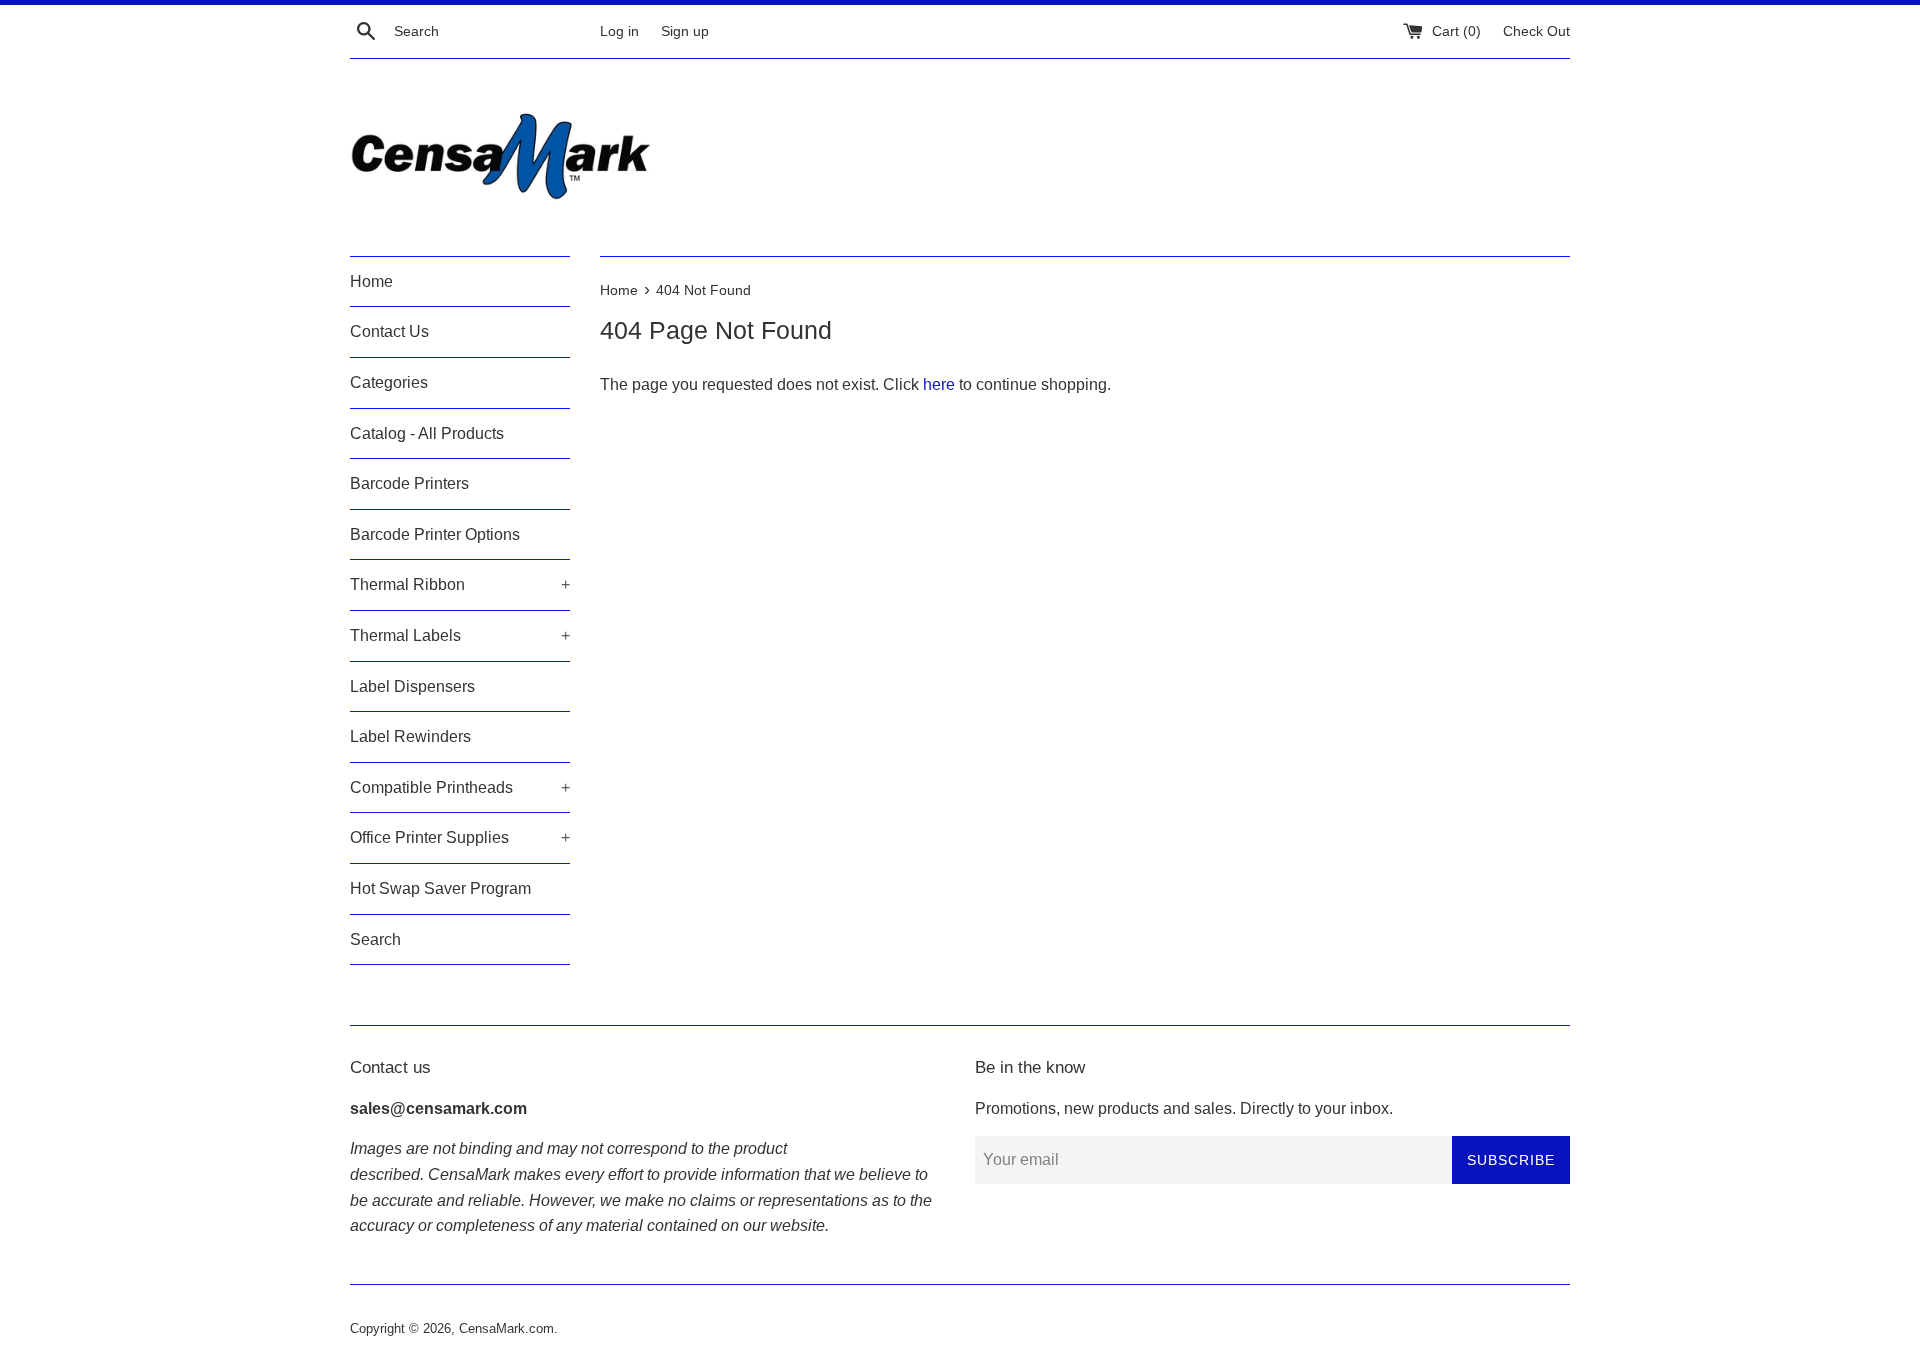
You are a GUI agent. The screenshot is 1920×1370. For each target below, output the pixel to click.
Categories (389, 382)
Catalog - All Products (427, 433)
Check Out (1536, 31)
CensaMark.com (506, 1328)
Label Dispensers (412, 686)
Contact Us (389, 331)
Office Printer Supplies (460, 837)
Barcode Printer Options (435, 534)
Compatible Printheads (460, 787)
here (939, 384)
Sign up (685, 31)
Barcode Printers (409, 483)
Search (375, 939)
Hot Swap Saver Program (440, 888)
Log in (619, 31)
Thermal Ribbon (460, 584)
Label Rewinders (410, 736)
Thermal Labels (460, 635)
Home (371, 281)
